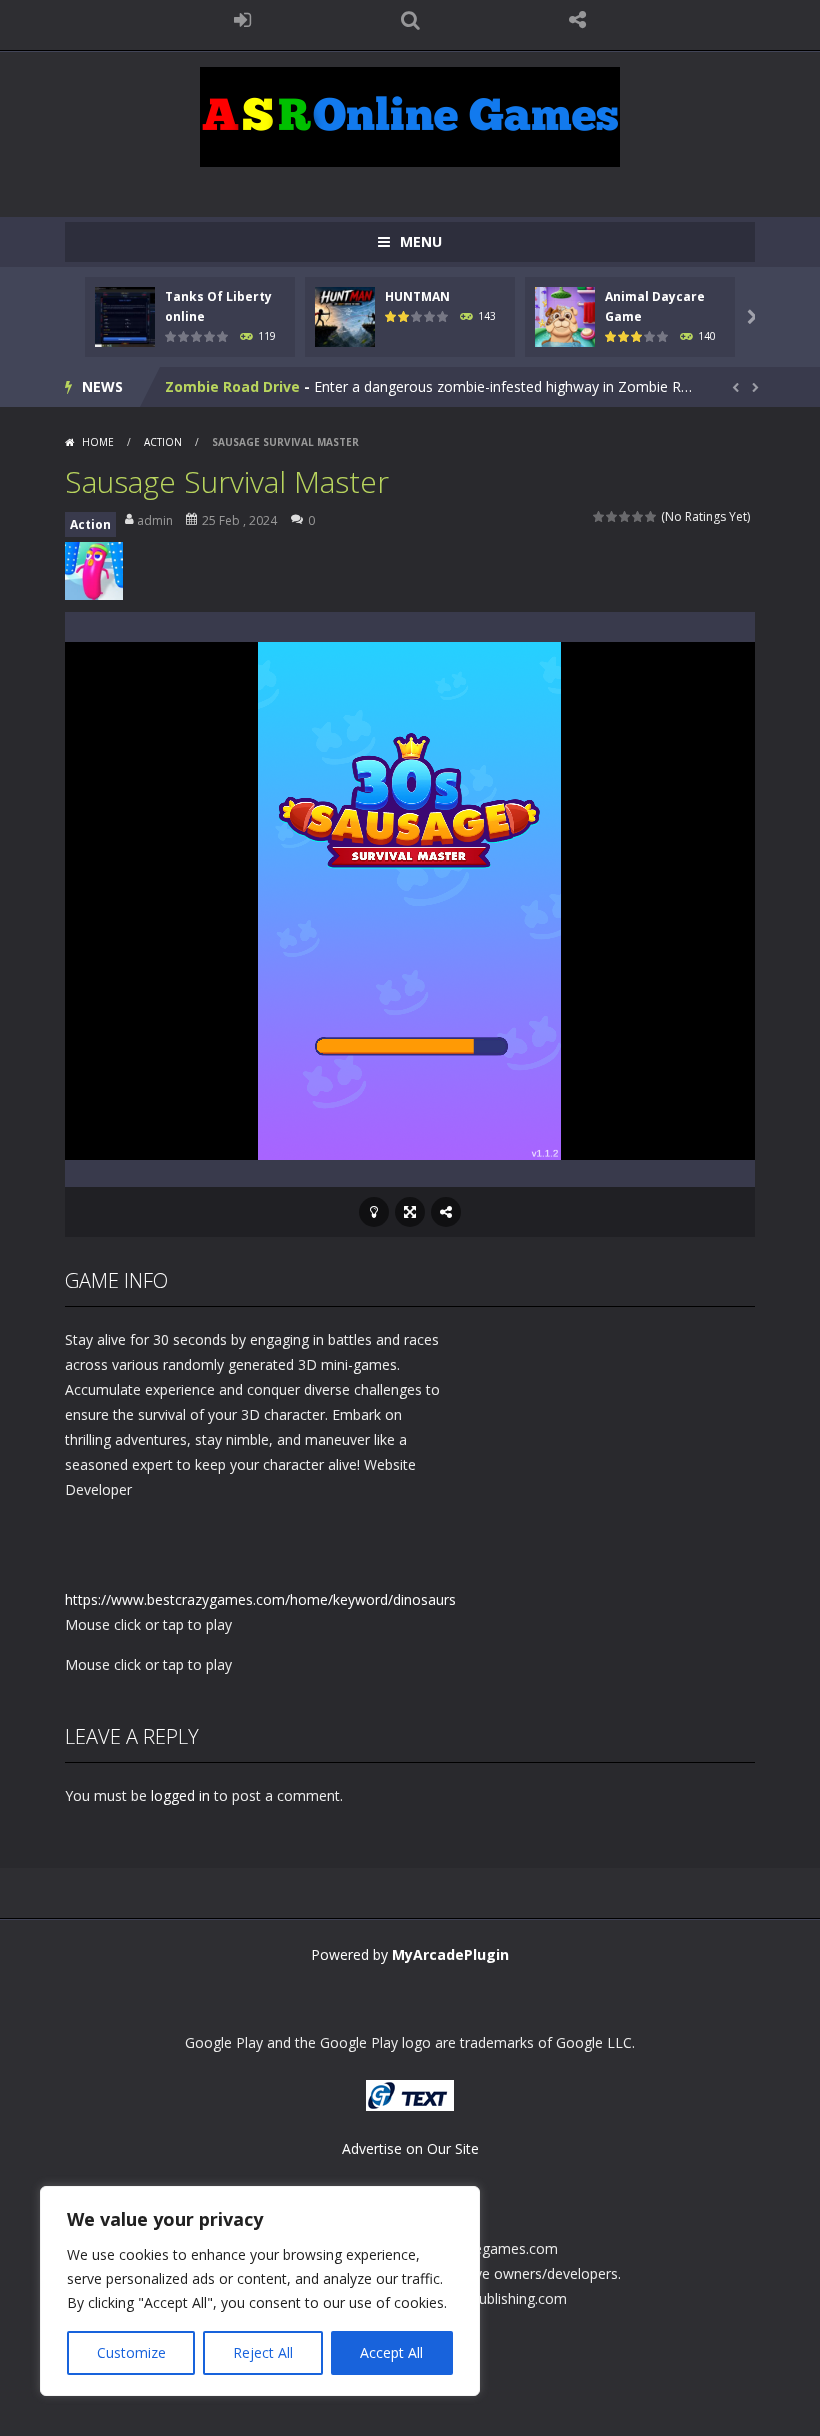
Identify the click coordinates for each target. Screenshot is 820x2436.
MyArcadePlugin (450, 1954)
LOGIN (243, 20)
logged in (180, 1795)
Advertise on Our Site (410, 2148)
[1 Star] (599, 516)
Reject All (263, 2352)
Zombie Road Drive (232, 386)
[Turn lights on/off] (374, 1212)
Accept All (391, 2352)
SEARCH (410, 20)
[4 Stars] (638, 516)
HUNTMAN (417, 296)
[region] (260, 2291)
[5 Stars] (651, 516)
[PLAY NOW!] (125, 315)
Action (163, 442)
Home (98, 442)
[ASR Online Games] (410, 115)
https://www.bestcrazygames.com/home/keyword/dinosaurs (260, 1599)
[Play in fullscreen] (410, 1212)
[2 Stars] (612, 516)
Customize (131, 2352)
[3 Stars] (625, 516)
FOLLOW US (578, 20)
